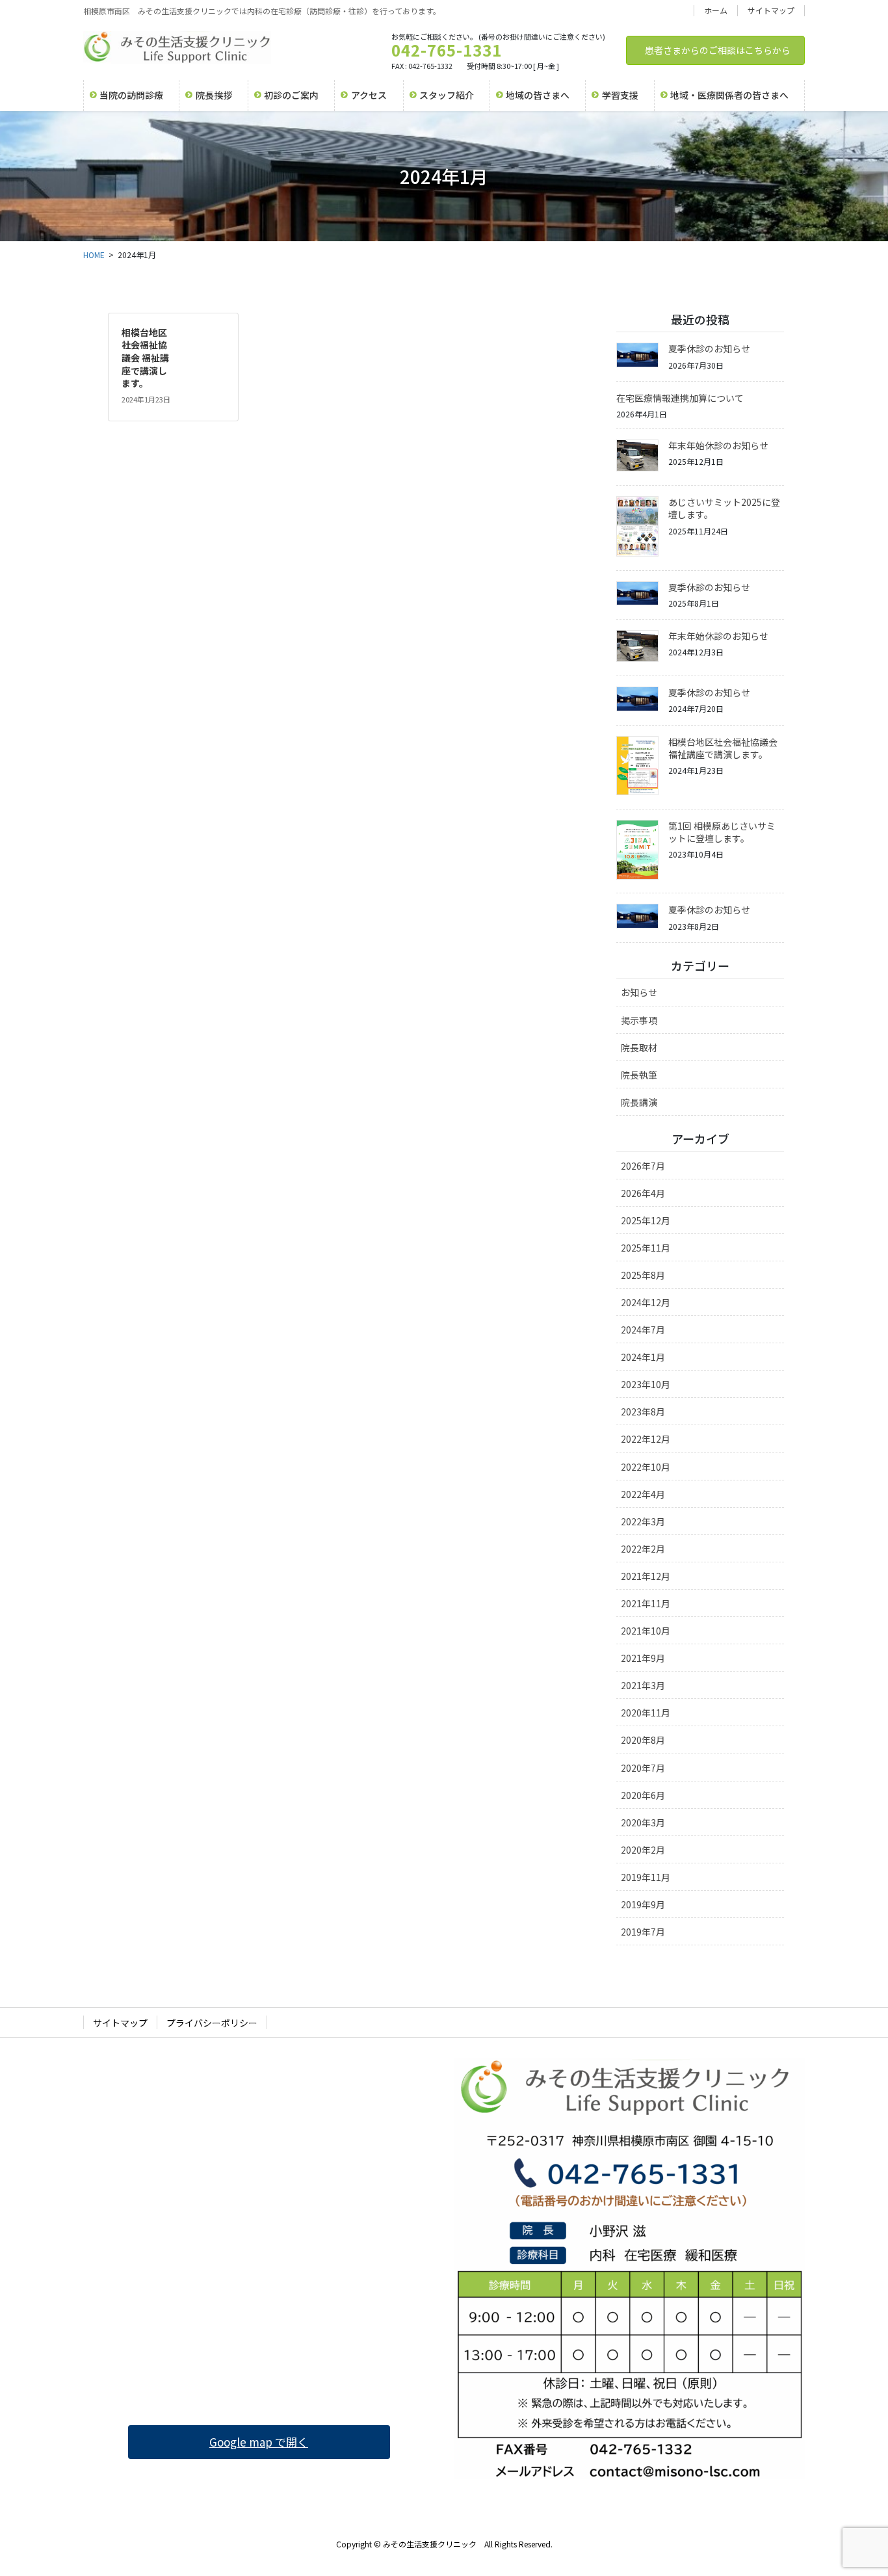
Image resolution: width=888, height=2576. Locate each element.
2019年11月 (646, 1877)
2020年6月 (643, 1795)
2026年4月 (643, 1193)
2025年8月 (643, 1275)
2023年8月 (643, 1412)
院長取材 (639, 1047)
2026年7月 (643, 1166)
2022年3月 (643, 1521)
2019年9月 (643, 1904)
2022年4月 (643, 1494)
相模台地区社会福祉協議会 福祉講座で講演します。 (145, 358)
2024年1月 (643, 1357)
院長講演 (639, 1102)
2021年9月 (643, 1658)
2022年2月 (643, 1549)
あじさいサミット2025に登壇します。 (724, 508)
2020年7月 (643, 1768)
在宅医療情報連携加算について (680, 398)
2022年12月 (646, 1439)
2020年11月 (646, 1713)
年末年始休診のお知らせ (718, 445)
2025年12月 (646, 1220)
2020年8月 (643, 1740)
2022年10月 (646, 1467)
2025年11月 (646, 1248)
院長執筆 (639, 1075)
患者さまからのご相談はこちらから (718, 50)
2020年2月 (643, 1850)
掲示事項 (639, 1020)
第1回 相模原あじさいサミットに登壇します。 (722, 832)
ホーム (716, 10)
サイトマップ (771, 10)
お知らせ (639, 992)
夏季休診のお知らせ (709, 348)
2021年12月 (646, 1576)
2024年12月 (646, 1302)
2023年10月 (646, 1384)
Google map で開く (259, 2442)
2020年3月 (643, 1822)
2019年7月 (643, 1932)
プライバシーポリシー (212, 2023)
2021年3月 (643, 1685)
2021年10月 (646, 1631)
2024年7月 (643, 1330)
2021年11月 (646, 1603)
